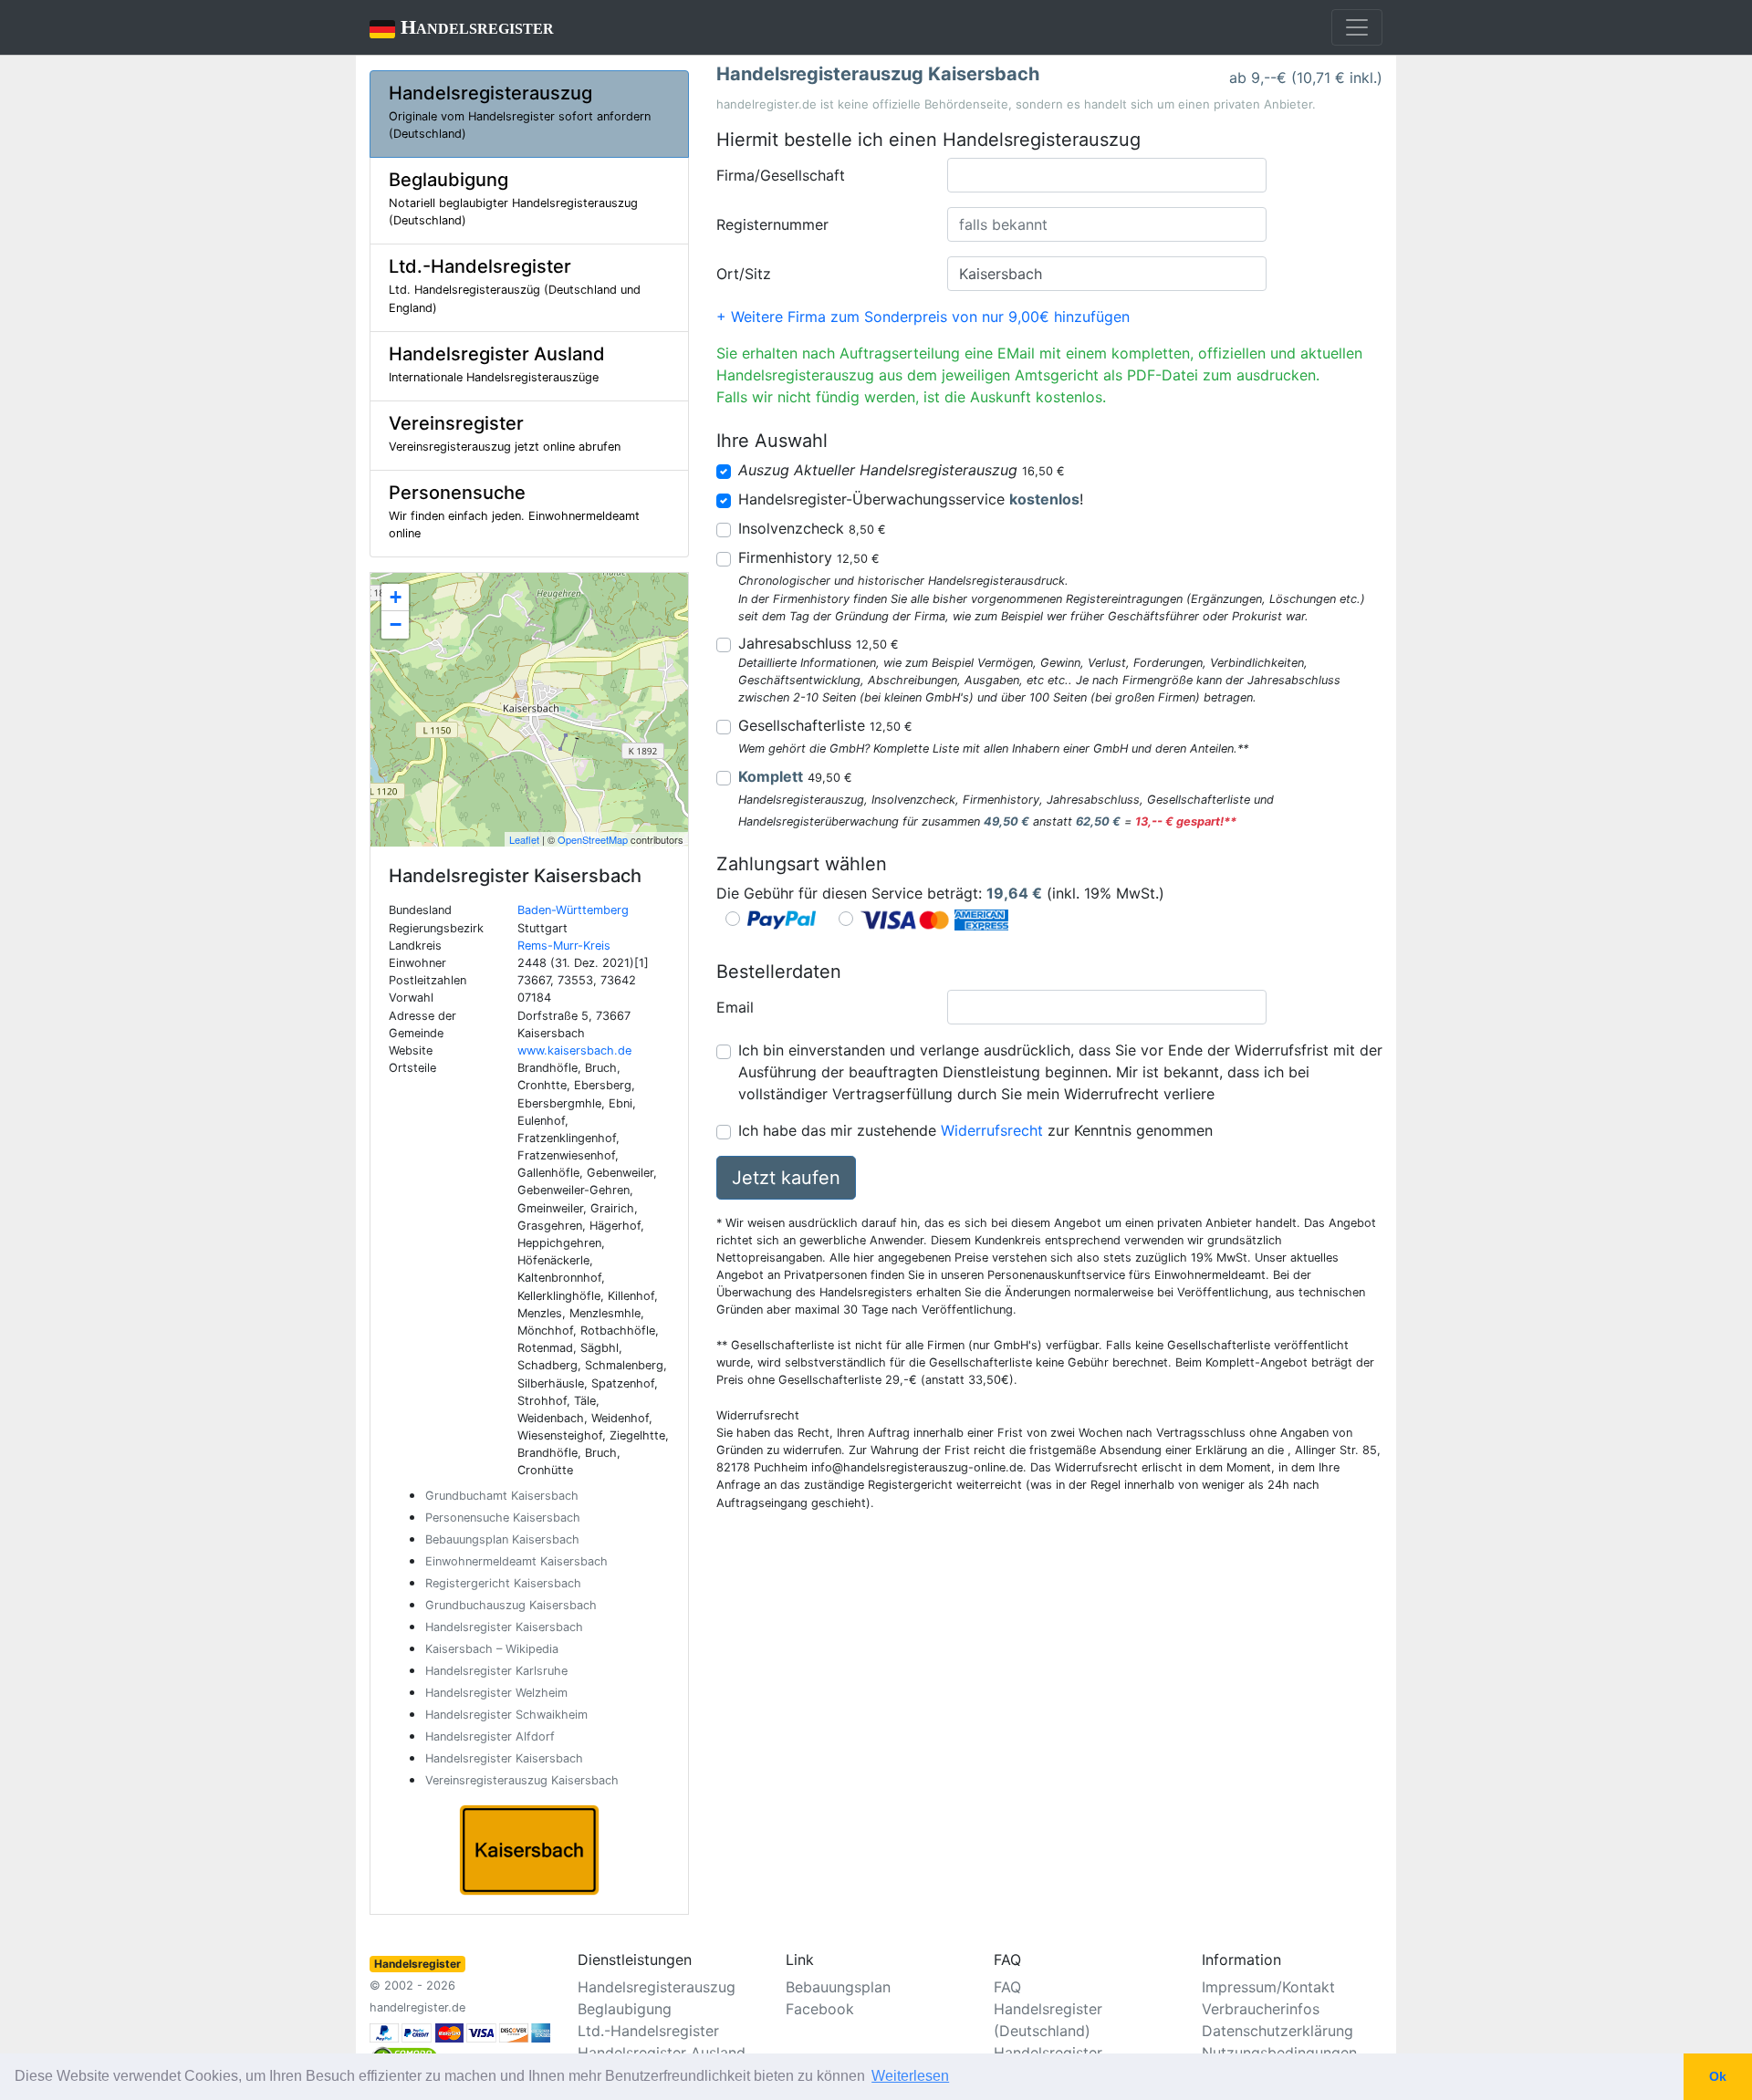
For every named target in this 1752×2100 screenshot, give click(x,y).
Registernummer (772, 224)
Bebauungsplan (838, 1987)
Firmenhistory (809, 557)
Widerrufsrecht (992, 1130)
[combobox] (1107, 175)
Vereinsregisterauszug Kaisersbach (522, 1780)
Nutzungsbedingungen (1279, 2053)
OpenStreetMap (593, 839)
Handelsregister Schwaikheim (506, 1715)
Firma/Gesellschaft (781, 175)
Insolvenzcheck (812, 528)
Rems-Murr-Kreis (564, 946)
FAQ (1007, 1987)
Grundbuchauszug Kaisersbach (511, 1605)
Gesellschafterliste (825, 725)
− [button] (396, 624)
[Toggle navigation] (1357, 27)
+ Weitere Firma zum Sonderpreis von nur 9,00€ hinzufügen (923, 317)
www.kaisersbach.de (574, 1050)
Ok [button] (1718, 2076)
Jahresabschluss (819, 643)
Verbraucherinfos (1261, 2009)
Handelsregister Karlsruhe (496, 1671)
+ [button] (396, 597)
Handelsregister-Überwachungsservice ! (911, 499)
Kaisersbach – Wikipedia (492, 1649)
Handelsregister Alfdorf (490, 1736)
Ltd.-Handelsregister (648, 2031)
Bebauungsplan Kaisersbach (502, 1539)
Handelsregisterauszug (657, 1987)
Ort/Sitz (744, 274)
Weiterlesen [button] (910, 2076)
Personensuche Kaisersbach (503, 1518)
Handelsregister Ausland (662, 2053)
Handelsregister (462, 27)
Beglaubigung (625, 2009)
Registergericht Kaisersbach (503, 1583)
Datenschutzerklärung (1277, 2031)
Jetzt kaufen (786, 1178)
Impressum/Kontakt (1268, 1987)
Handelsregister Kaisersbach (504, 1627)
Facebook (820, 2009)
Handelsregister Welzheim (496, 1693)
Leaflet (524, 839)
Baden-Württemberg (573, 910)
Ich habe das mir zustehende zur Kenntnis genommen (975, 1130)
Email (735, 1007)
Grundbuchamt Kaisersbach (502, 1496)
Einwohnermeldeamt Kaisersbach (516, 1561)
